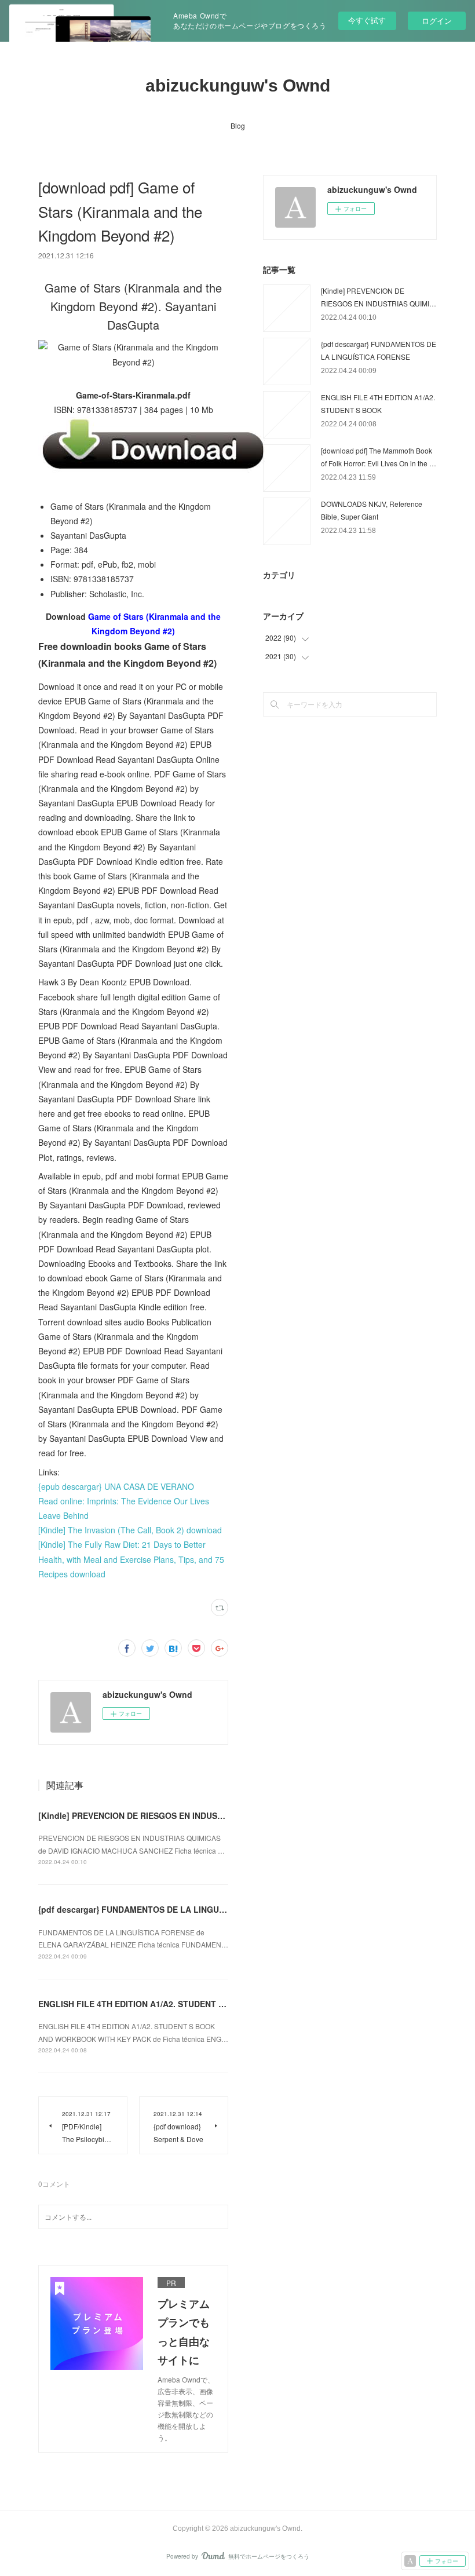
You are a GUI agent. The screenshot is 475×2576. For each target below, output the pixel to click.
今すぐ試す (367, 20)
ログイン (437, 21)
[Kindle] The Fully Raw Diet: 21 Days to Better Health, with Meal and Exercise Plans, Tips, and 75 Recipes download (131, 1559)
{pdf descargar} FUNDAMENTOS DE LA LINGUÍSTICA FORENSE (162, 1909)
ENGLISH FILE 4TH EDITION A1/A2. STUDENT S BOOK (144, 2004)
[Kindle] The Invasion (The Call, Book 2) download (130, 1530)
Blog (238, 125)
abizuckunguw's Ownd (238, 85)
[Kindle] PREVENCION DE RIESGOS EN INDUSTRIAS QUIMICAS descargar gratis (195, 1815)
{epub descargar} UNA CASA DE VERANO (116, 1486)
